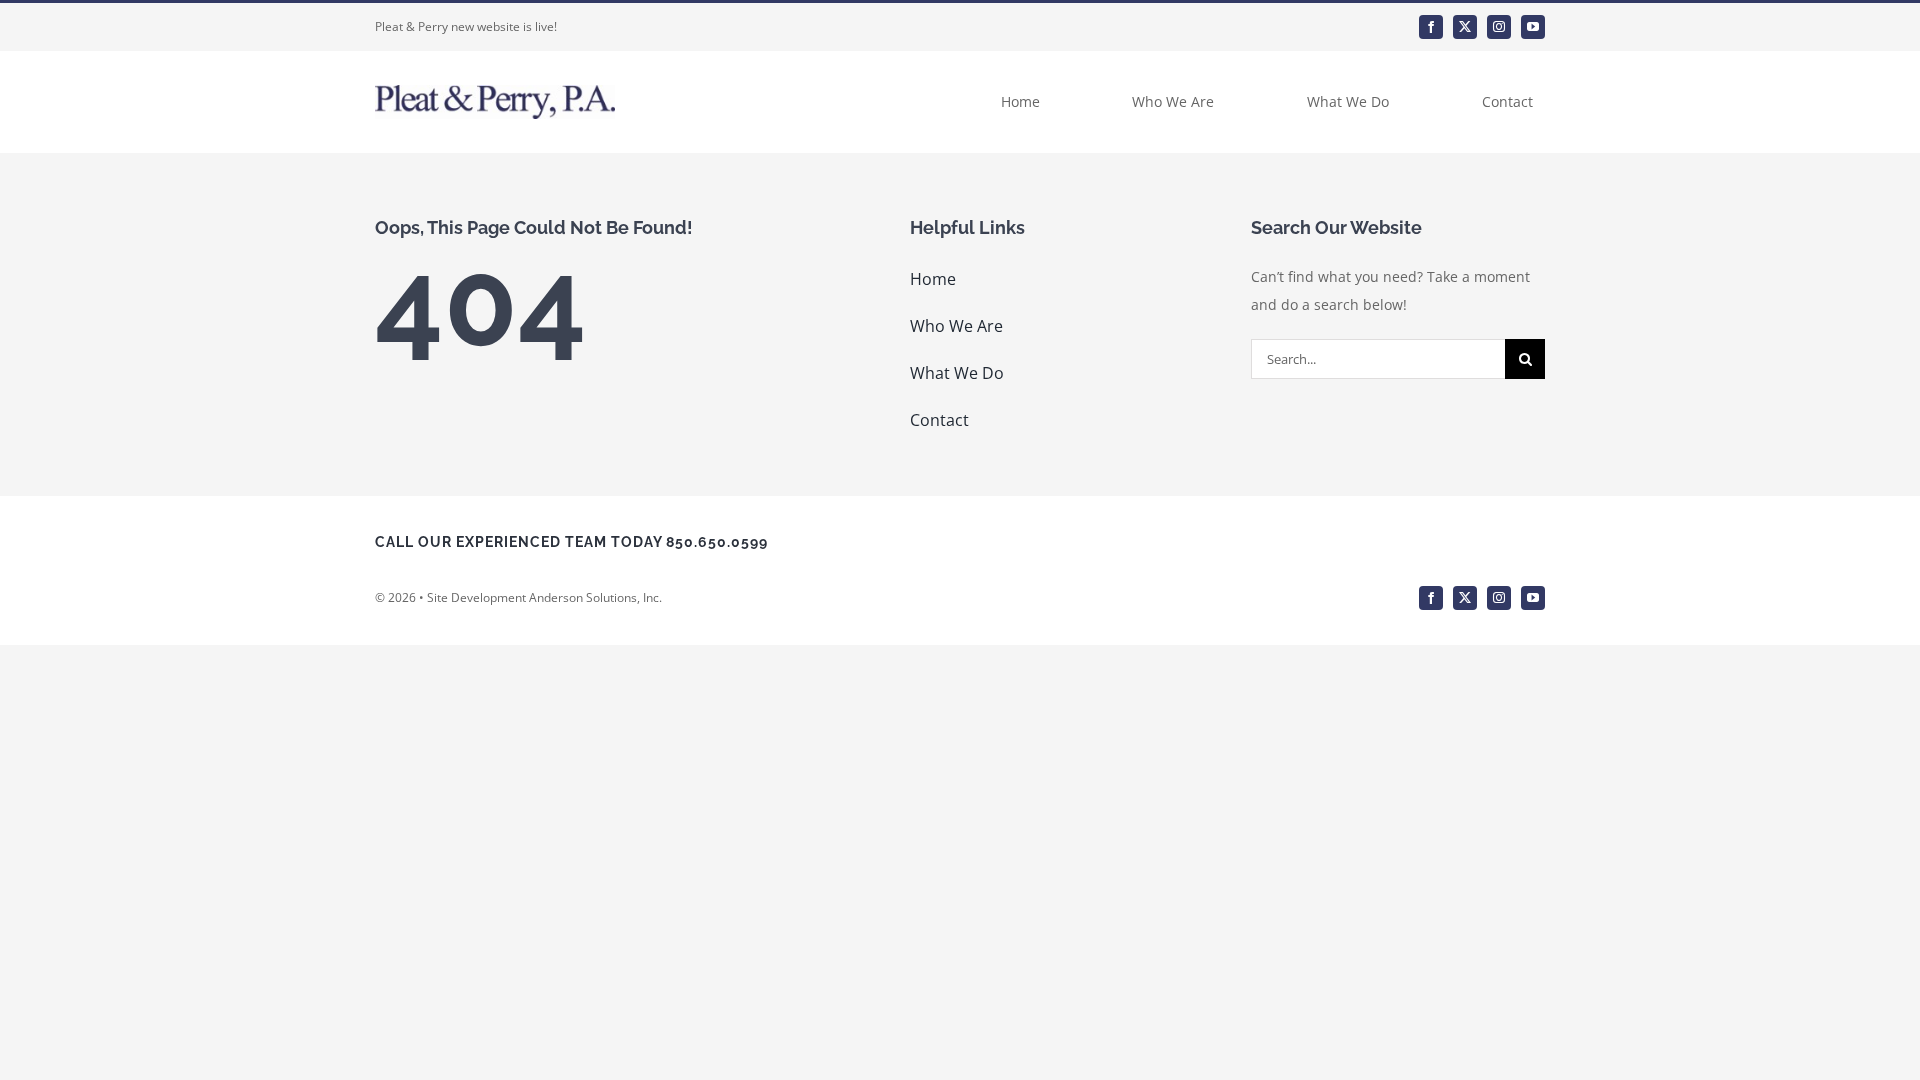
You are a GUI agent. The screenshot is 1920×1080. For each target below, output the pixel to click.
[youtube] (1533, 27)
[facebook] (1431, 27)
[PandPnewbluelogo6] (495, 91)
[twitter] (1465, 27)
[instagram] (1499, 27)
